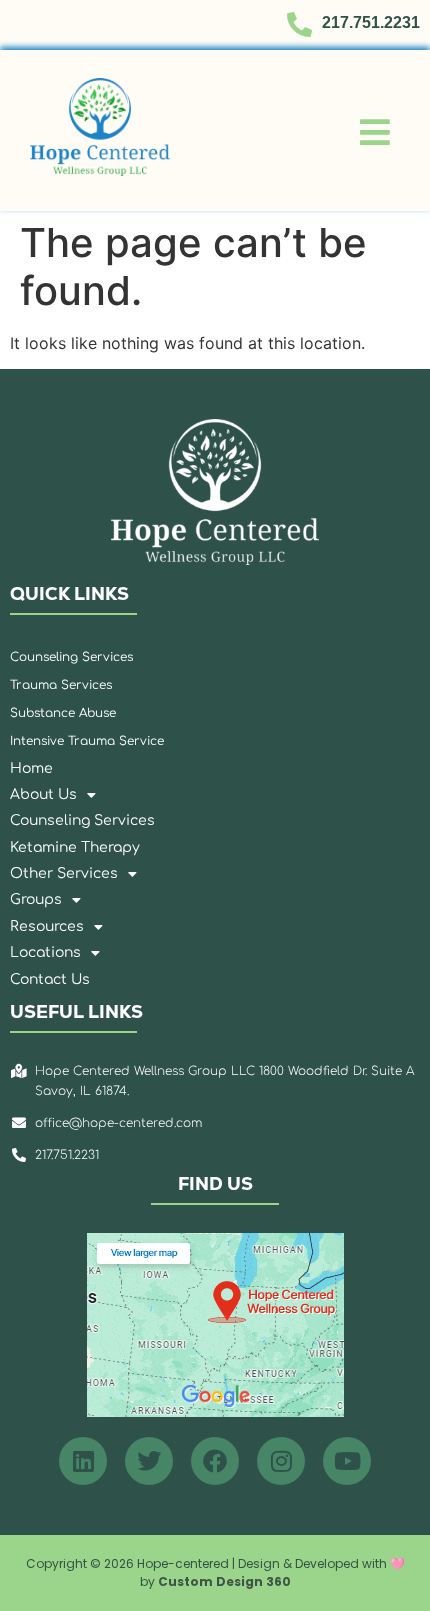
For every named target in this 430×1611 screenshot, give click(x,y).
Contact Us (50, 979)
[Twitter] (149, 1461)
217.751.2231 (371, 22)
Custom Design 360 (224, 1581)
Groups (36, 899)
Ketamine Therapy (75, 847)
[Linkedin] (83, 1461)
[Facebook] (215, 1461)
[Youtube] (347, 1461)
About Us (43, 794)
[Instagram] (281, 1461)
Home (31, 768)
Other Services (64, 873)
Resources (47, 926)
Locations (45, 952)
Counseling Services (82, 820)
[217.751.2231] (299, 24)
